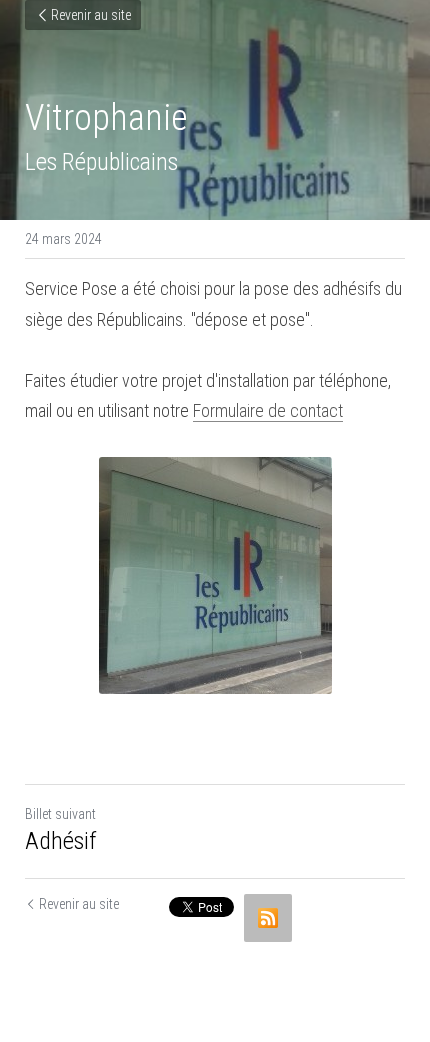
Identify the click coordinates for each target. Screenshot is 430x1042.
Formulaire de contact (268, 410)
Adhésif (61, 841)
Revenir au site (91, 15)
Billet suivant (60, 814)
